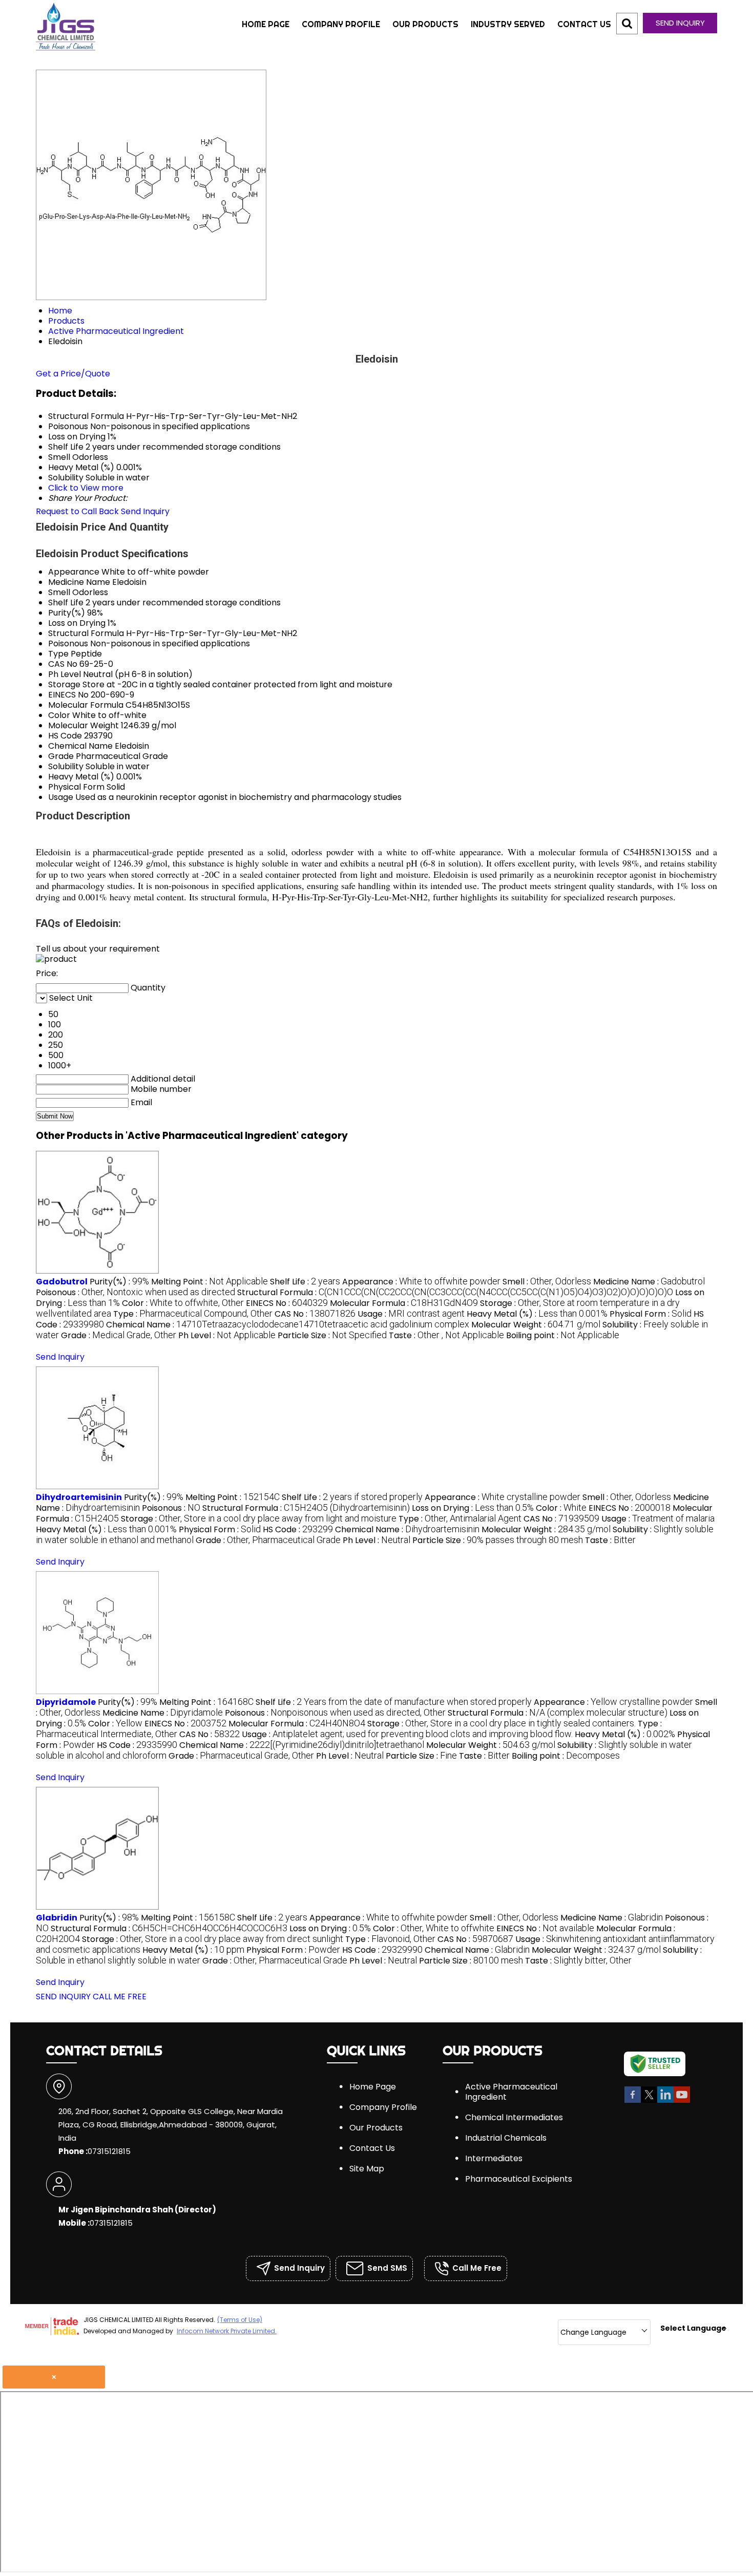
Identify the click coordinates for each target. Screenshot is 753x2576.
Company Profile (341, 24)
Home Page (266, 24)
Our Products (425, 24)
